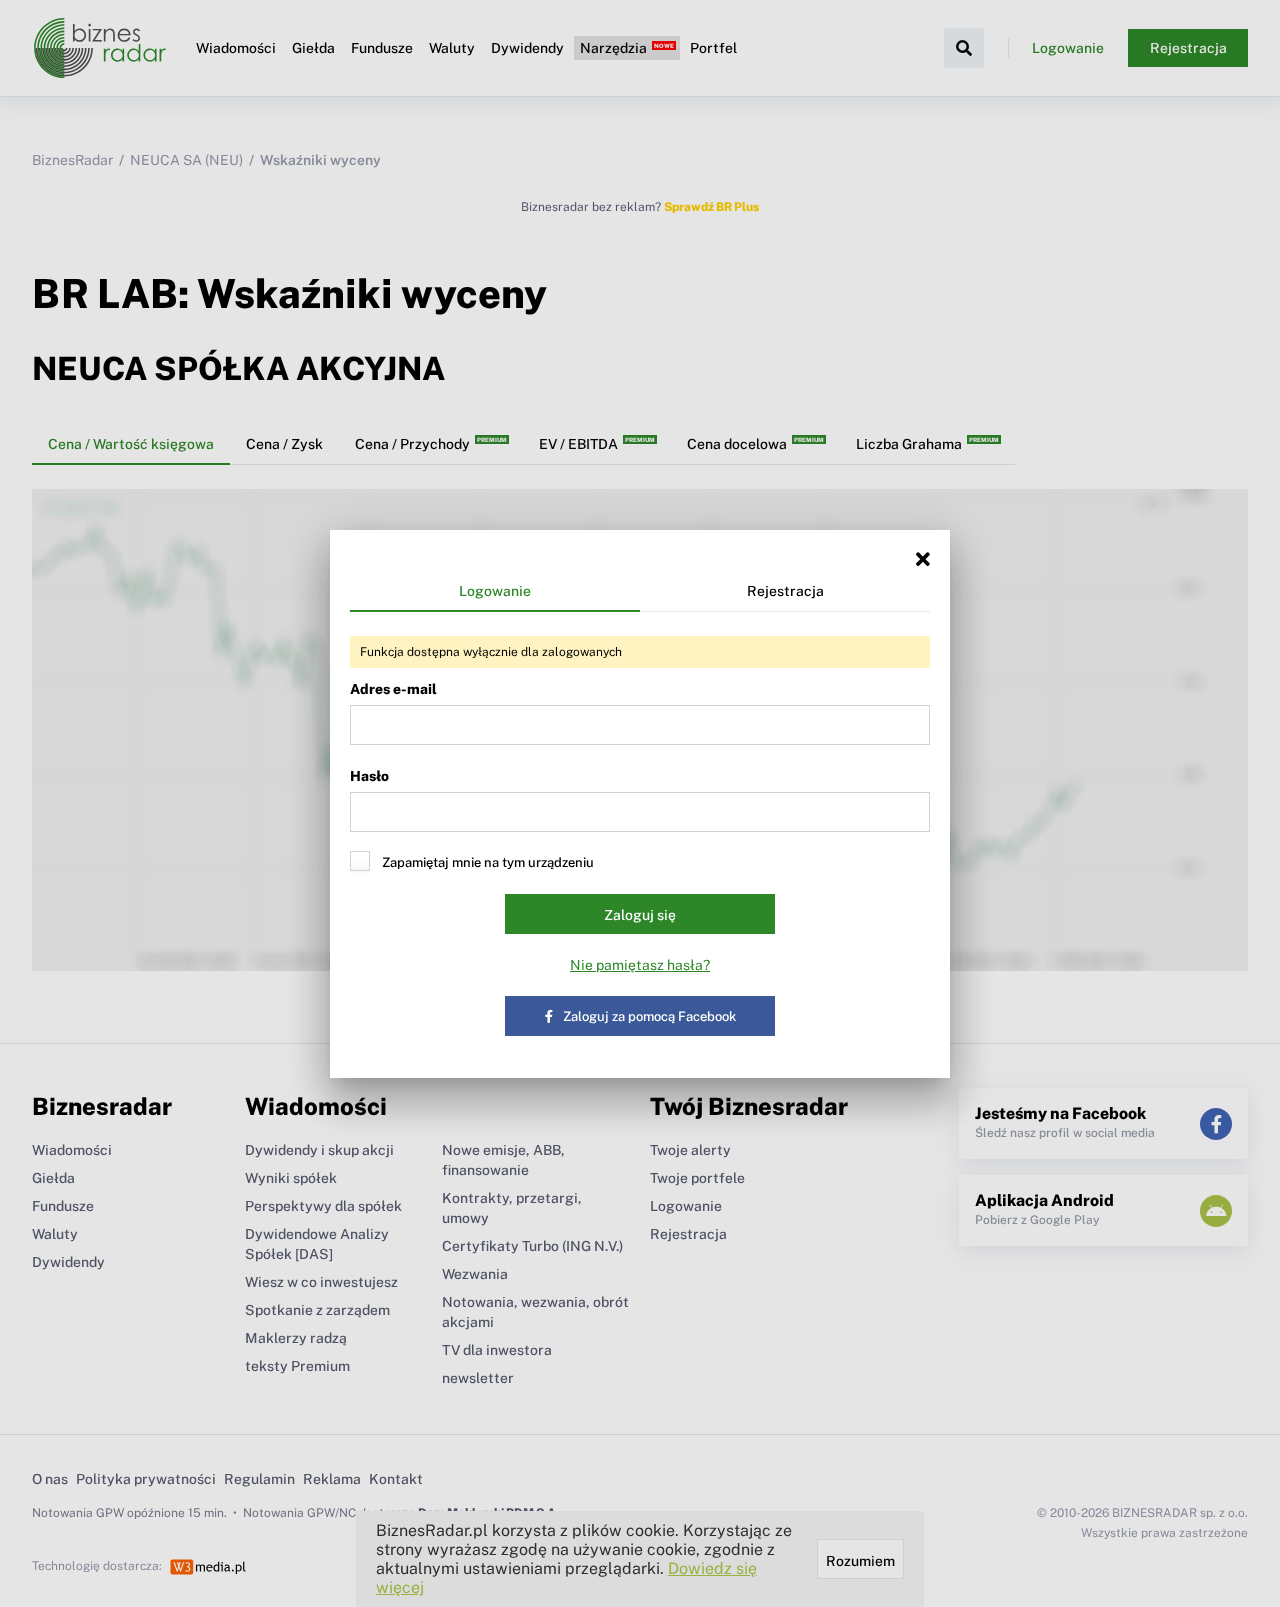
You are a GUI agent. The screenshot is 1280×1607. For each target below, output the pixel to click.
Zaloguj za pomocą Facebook (649, 1016)
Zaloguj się (640, 915)
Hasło (369, 776)
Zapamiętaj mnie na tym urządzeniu (488, 862)
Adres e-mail (393, 689)
